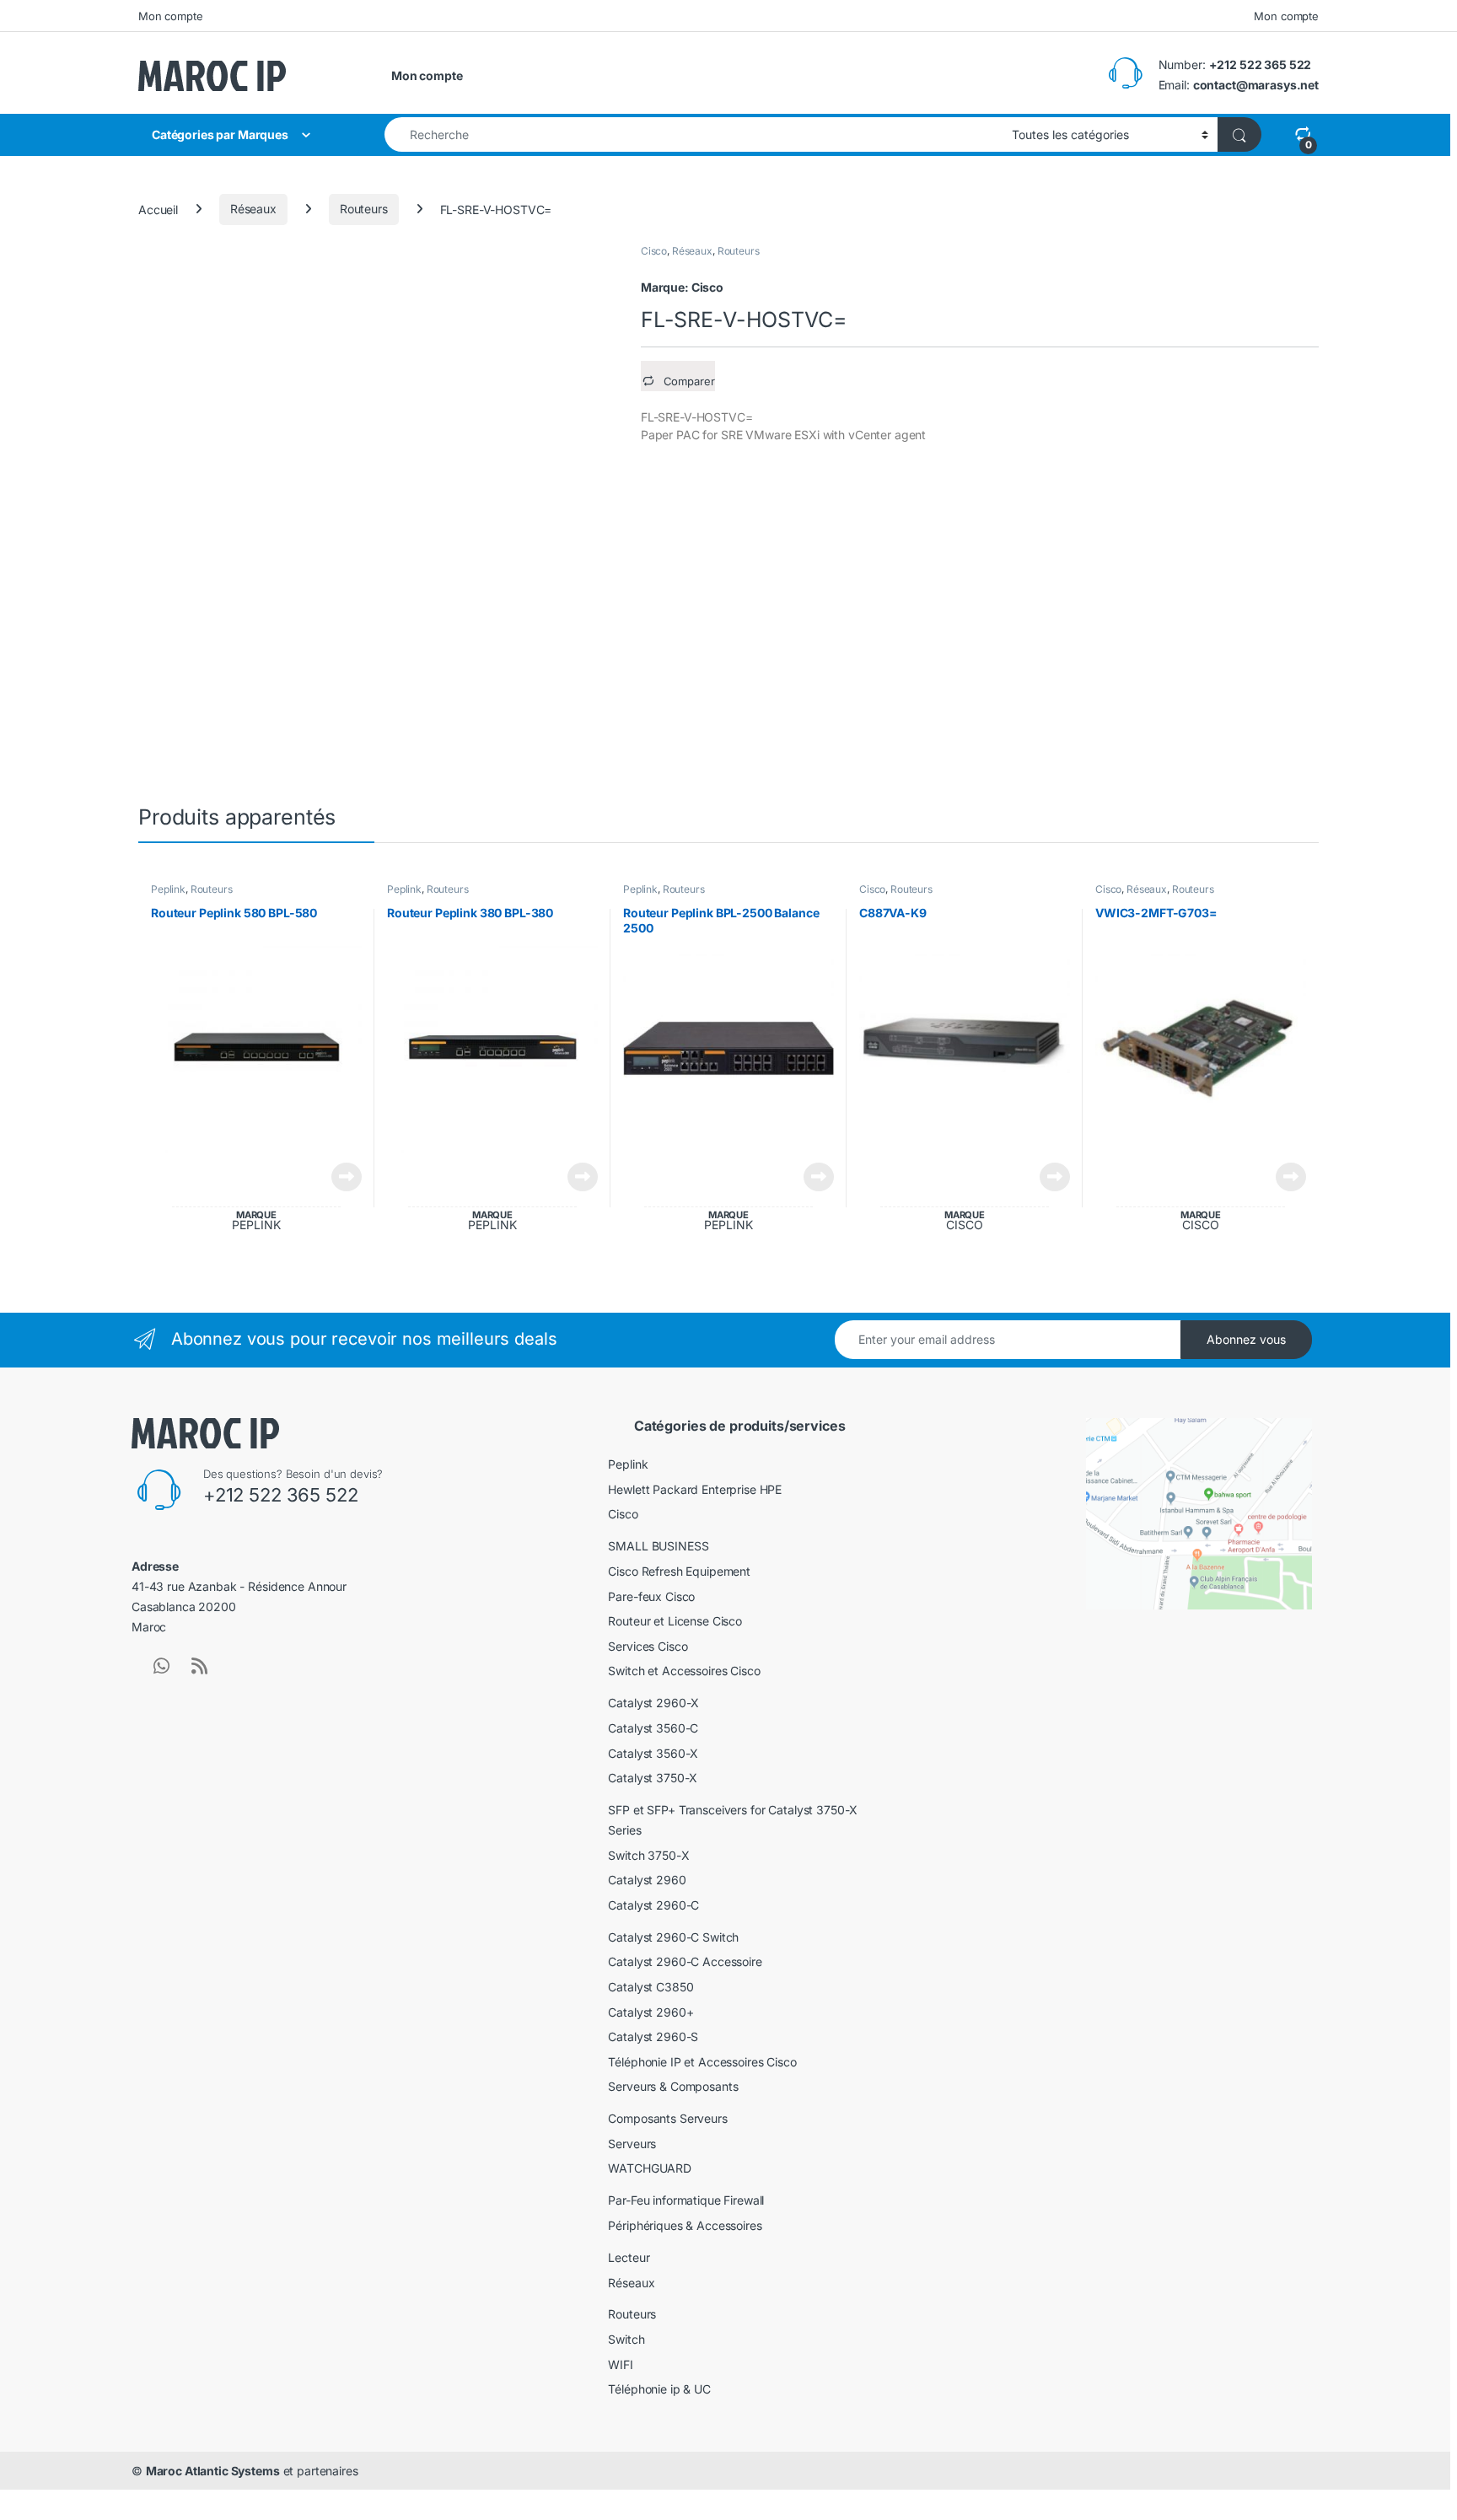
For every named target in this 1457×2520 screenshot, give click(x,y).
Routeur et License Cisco (675, 1621)
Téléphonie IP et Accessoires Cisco (702, 2062)
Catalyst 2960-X (653, 1703)
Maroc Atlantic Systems (213, 2471)
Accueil (158, 209)
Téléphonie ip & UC (659, 2389)
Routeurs (364, 209)
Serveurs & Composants (673, 2086)
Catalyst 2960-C (653, 1905)
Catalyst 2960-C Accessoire (685, 1961)
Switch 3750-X (648, 1855)
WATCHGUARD (650, 2168)
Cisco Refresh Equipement (679, 1571)
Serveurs (632, 2144)
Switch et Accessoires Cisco (684, 1671)
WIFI (620, 2364)
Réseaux (253, 209)
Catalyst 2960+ (651, 2012)
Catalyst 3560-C (653, 1728)
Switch (626, 2339)
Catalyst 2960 (647, 1880)
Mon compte (171, 16)
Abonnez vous (1246, 1339)
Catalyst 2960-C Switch (673, 1937)
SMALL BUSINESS (658, 1546)
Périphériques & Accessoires (685, 2225)
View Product (340, 1177)
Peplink (168, 889)
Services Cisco (648, 1646)
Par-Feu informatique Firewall (686, 2200)
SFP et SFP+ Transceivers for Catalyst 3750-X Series (733, 1820)
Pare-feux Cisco (651, 1596)
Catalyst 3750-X (653, 1778)
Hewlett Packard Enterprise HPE (695, 1489)
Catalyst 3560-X (653, 1753)
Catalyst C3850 (651, 1987)
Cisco (654, 251)
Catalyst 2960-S (653, 2036)
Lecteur (629, 2257)
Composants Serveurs (667, 2118)
